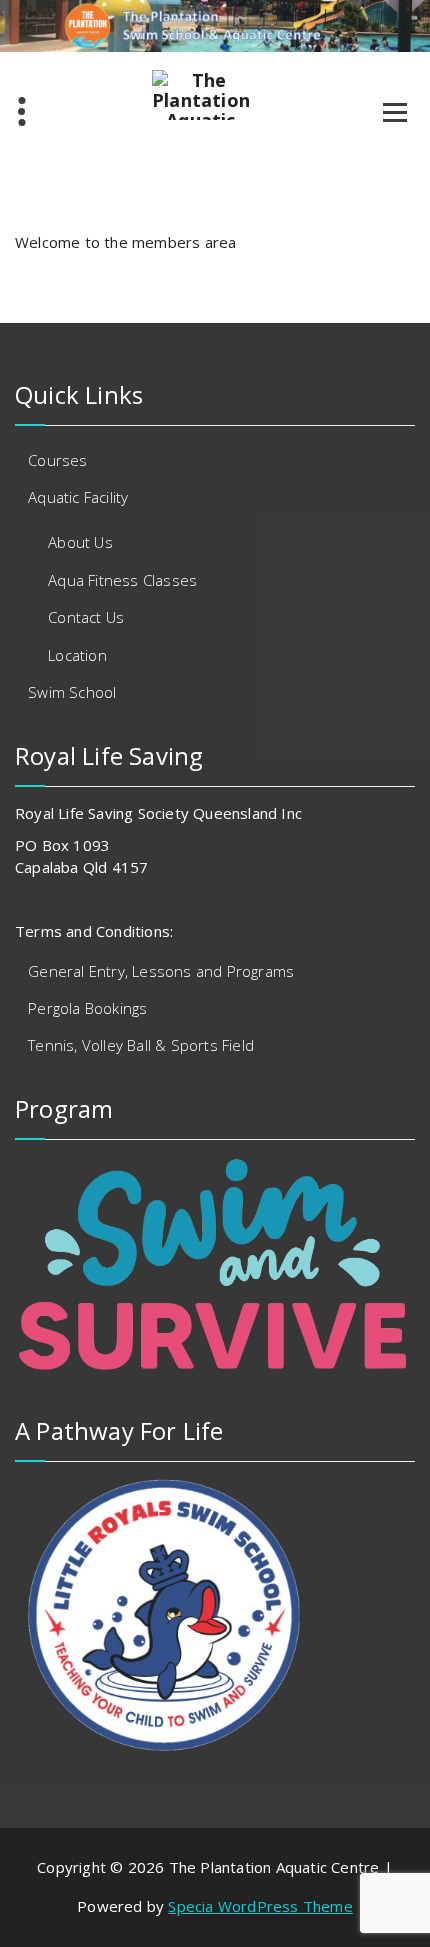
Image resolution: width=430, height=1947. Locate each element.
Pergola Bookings (87, 1008)
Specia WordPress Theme (260, 1906)
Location (77, 655)
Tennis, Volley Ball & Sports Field (141, 1045)
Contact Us (86, 617)
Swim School (72, 692)
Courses (57, 460)
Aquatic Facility (78, 497)
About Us (80, 542)
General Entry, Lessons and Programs (161, 971)
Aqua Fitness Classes (122, 580)
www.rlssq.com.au (78, 899)
